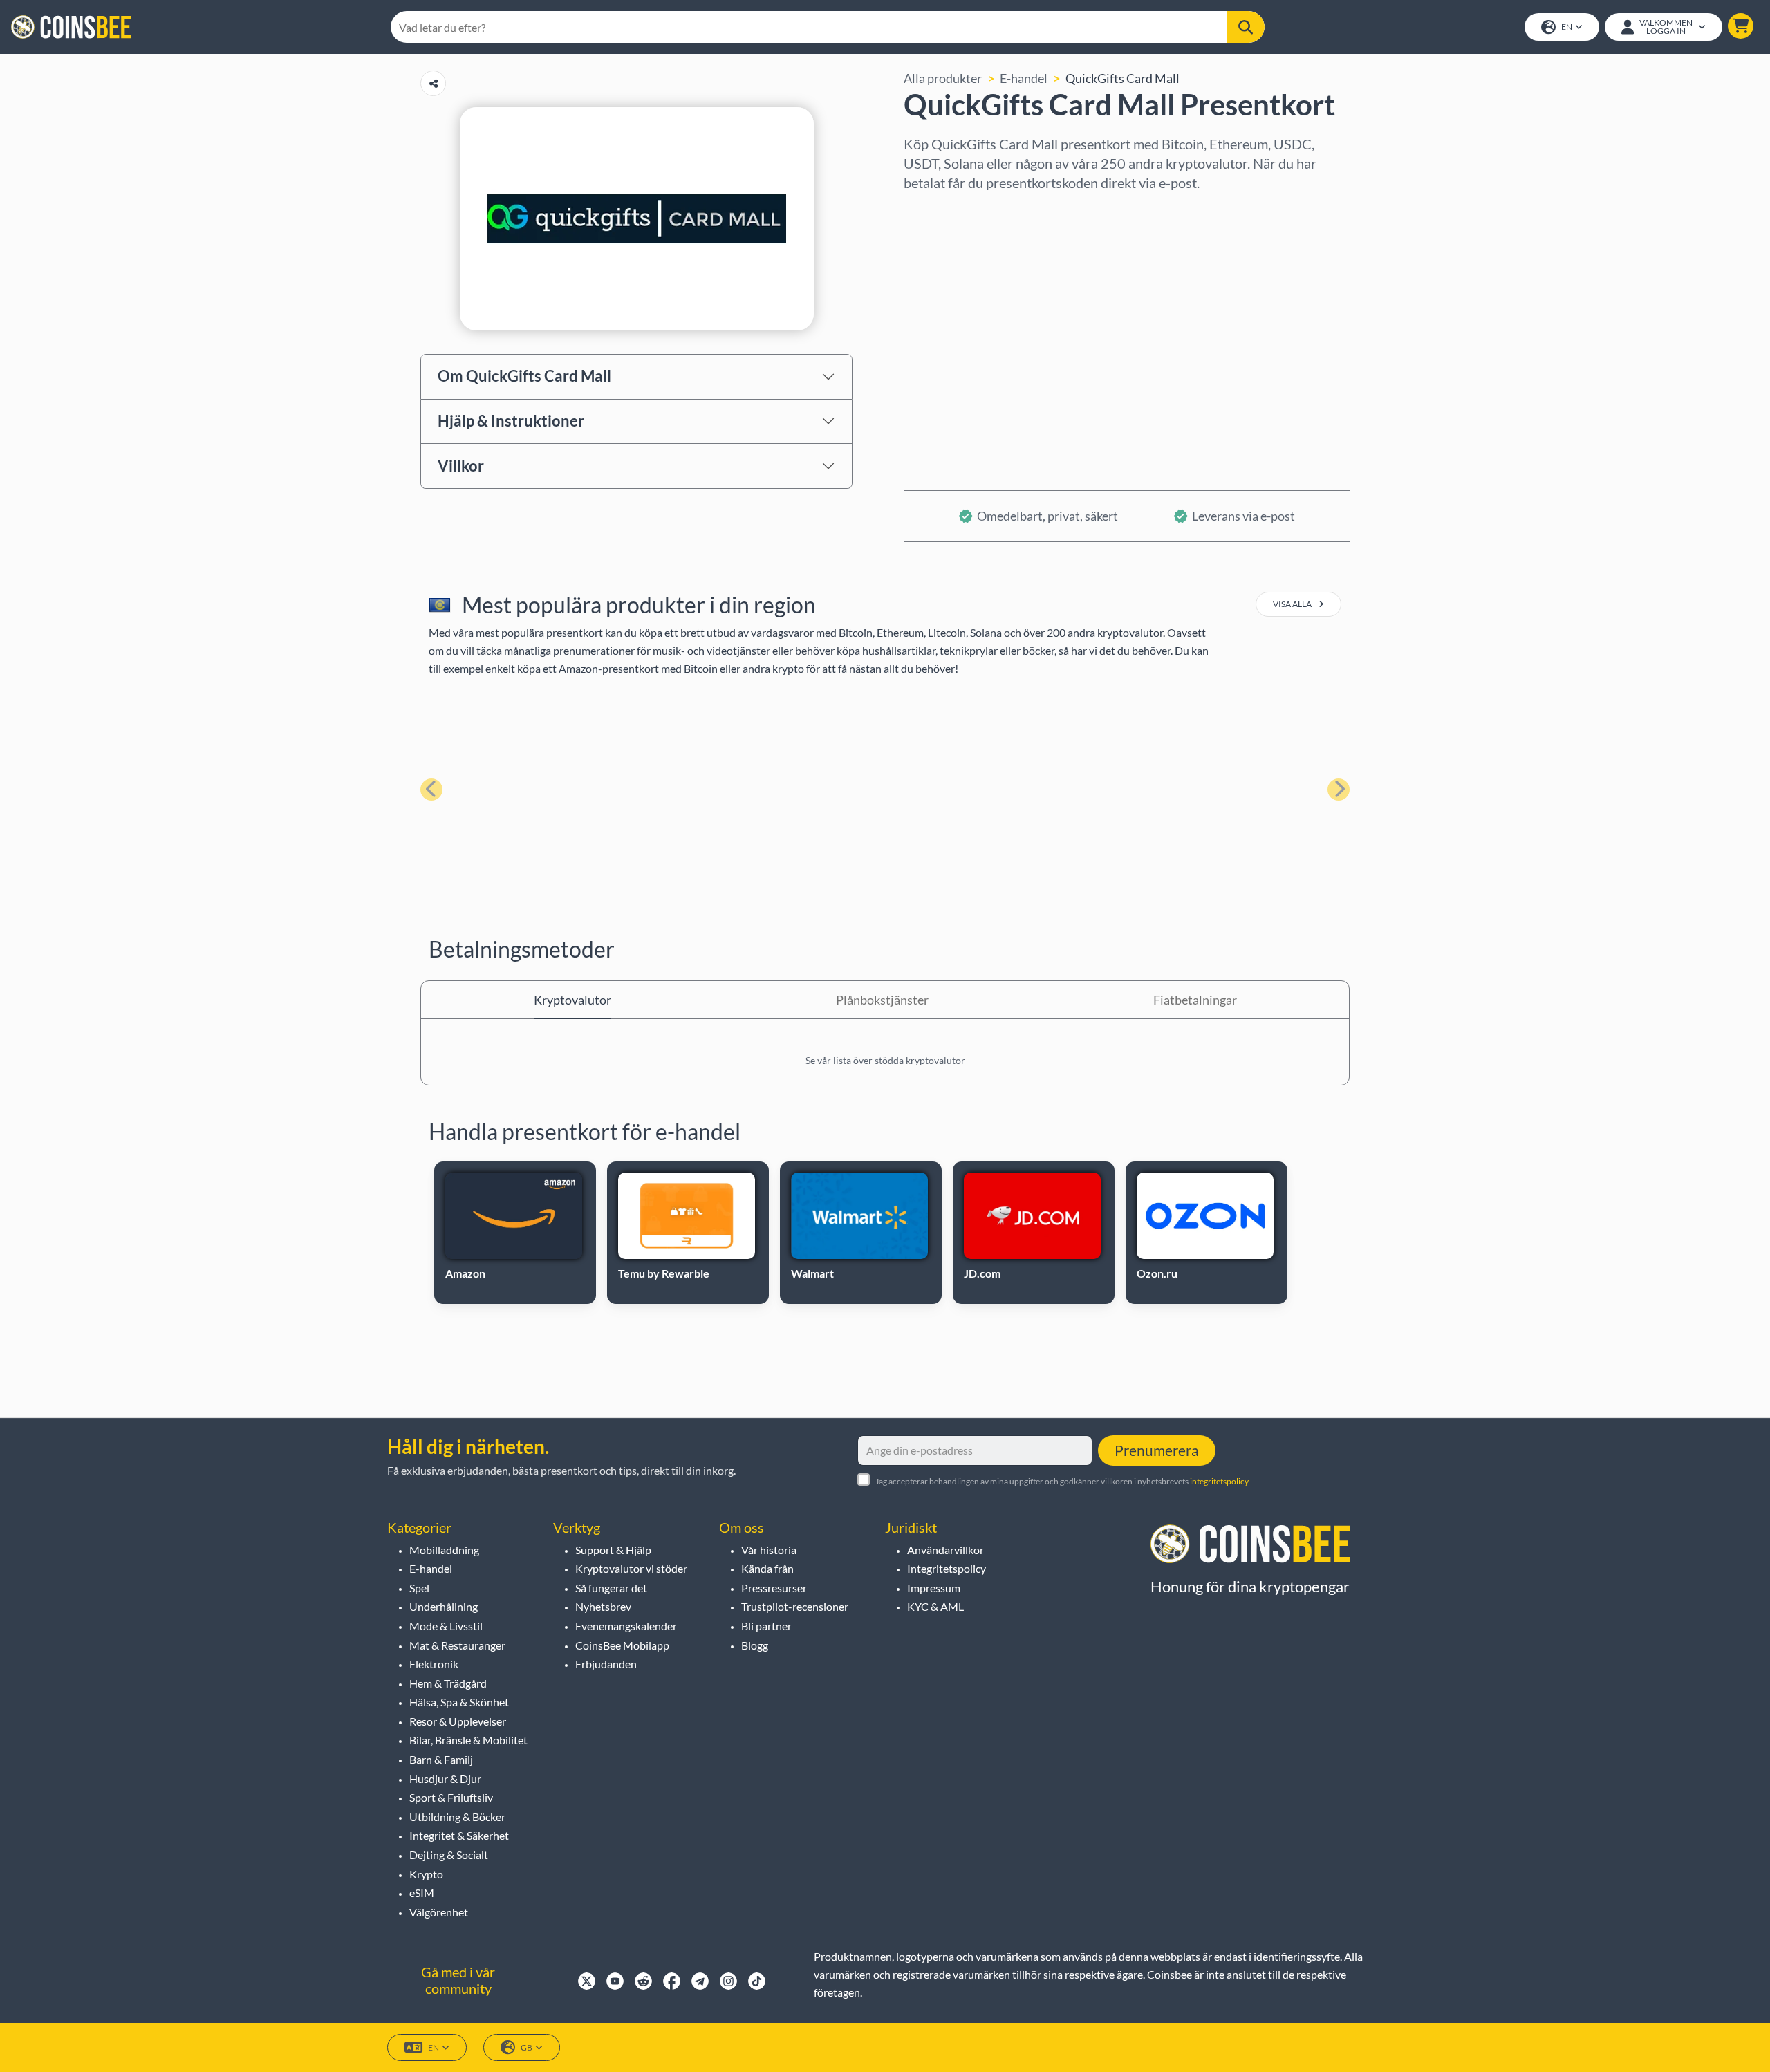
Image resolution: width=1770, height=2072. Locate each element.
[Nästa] (1339, 790)
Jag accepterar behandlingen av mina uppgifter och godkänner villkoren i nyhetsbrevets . (1063, 1481)
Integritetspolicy (947, 1568)
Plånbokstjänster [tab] (882, 1000)
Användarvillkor (945, 1550)
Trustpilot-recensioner (795, 1606)
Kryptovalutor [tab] (572, 1000)
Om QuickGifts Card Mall (524, 376)
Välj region (933, 211)
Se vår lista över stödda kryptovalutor (885, 1060)
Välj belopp (934, 270)
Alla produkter (943, 78)
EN (1567, 27)
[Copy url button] (433, 83)
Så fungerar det (611, 1588)
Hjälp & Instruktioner (511, 421)
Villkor (461, 466)
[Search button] (1246, 27)
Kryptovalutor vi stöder (631, 1568)
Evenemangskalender (626, 1626)
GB (527, 2047)
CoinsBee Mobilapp (622, 1645)
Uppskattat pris (946, 330)
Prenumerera (1157, 1450)
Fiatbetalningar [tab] (1195, 1000)
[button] (1741, 26)
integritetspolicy (1219, 1481)
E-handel (1024, 78)
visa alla (1293, 604)
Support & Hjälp (613, 1550)
